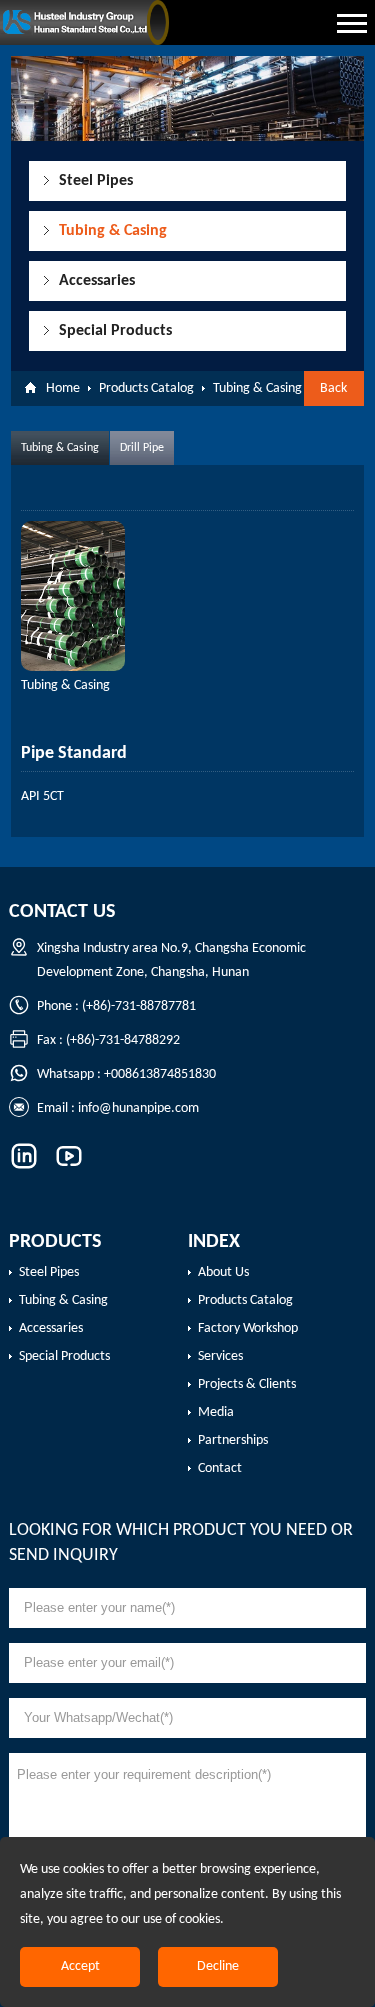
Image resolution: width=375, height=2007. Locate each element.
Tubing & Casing (113, 231)
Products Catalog (146, 388)
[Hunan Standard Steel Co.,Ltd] (92, 22)
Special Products (115, 331)
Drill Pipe (142, 448)
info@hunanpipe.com (138, 1108)
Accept (80, 1966)
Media (216, 1412)
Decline (218, 1966)
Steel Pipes (96, 181)
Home (63, 388)
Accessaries (97, 281)
